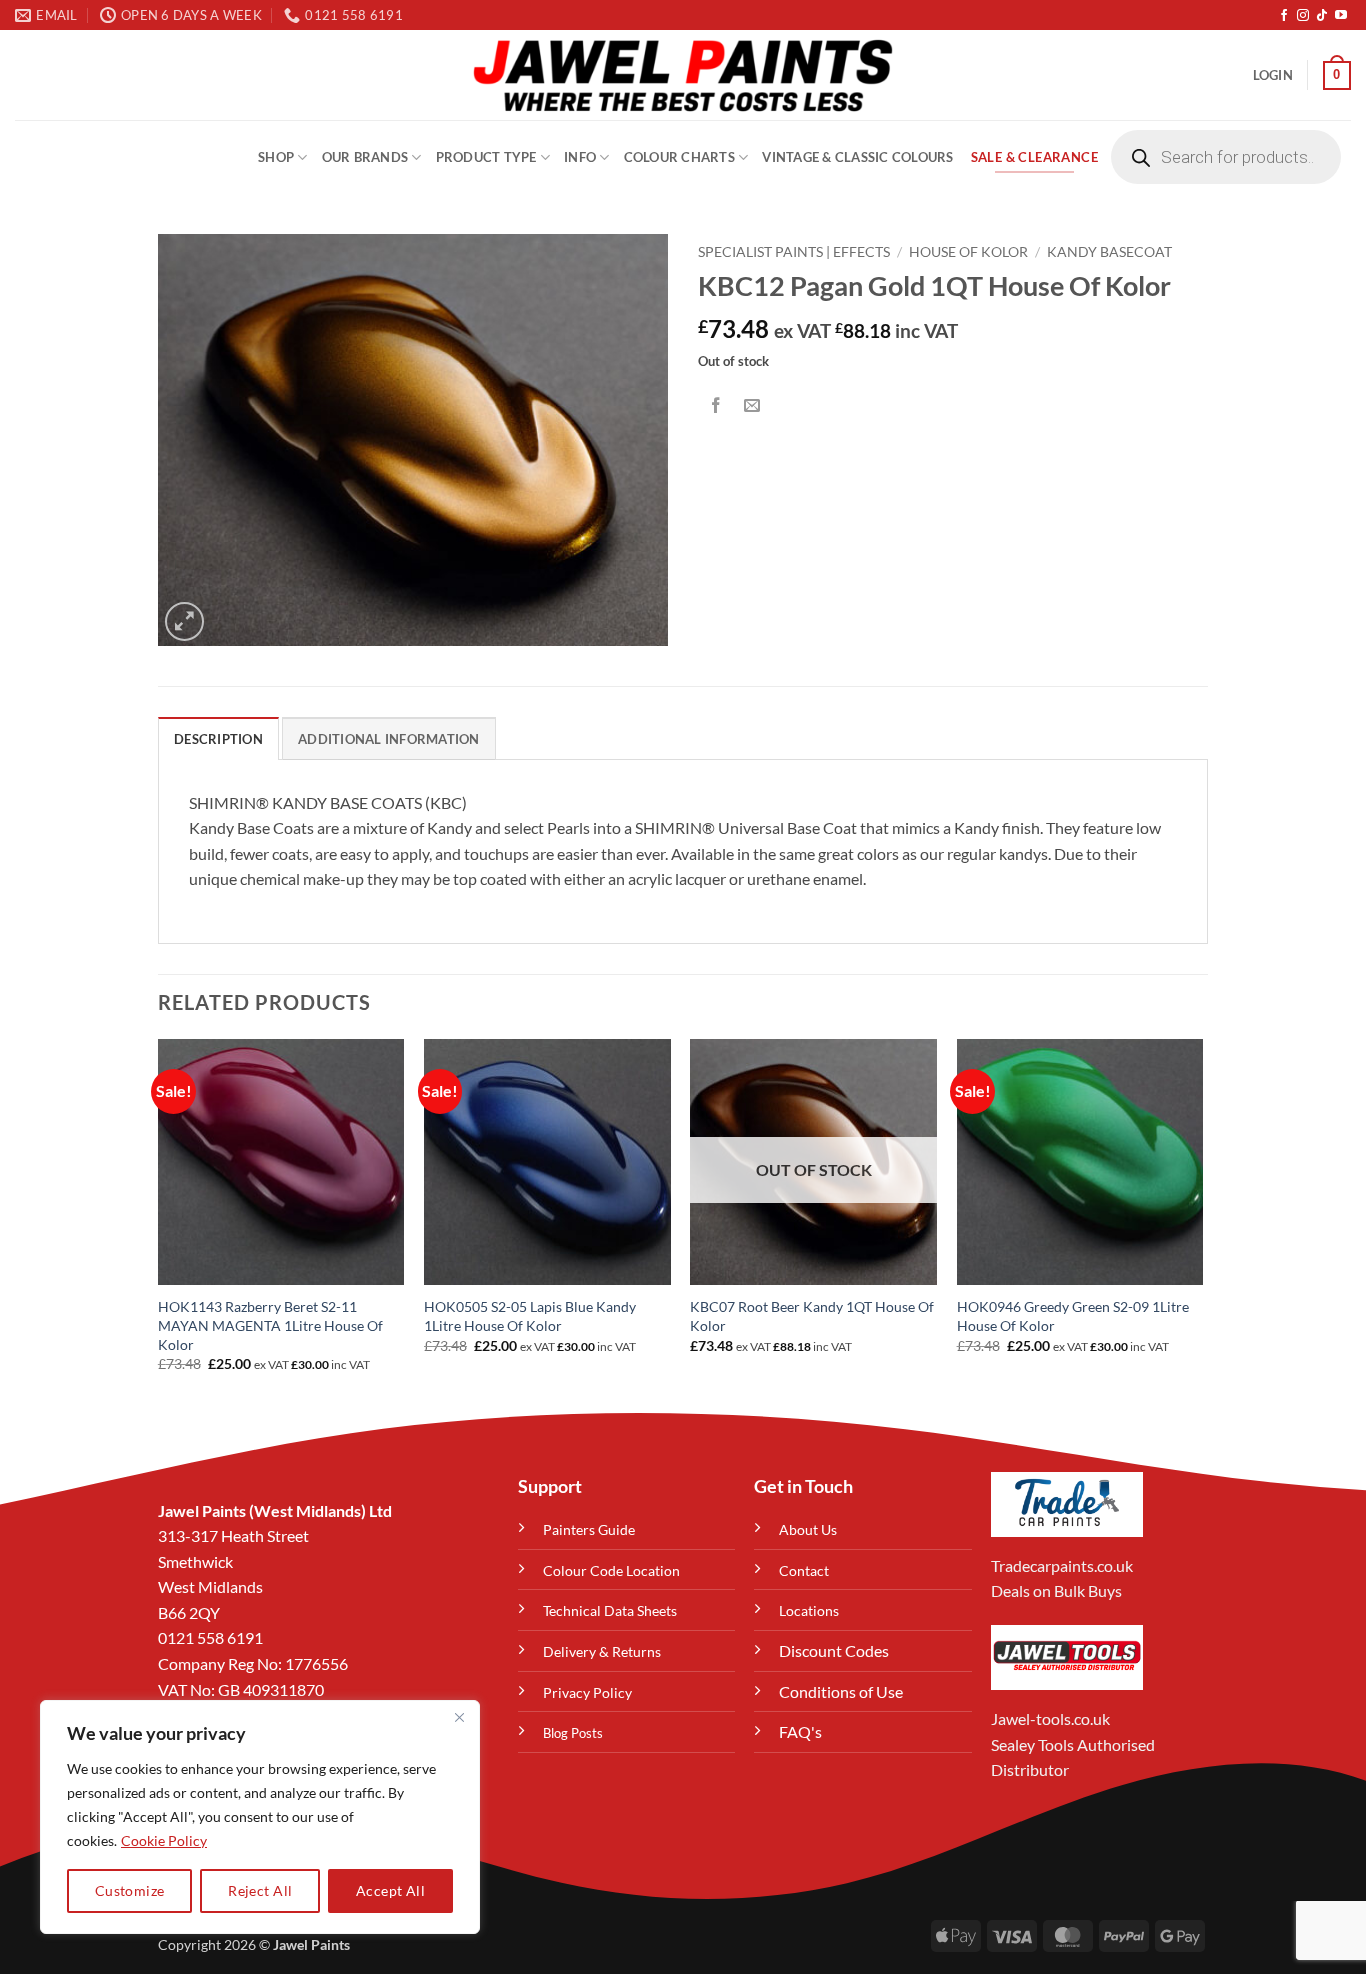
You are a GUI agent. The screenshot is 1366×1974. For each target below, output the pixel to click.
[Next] (1202, 1223)
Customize (130, 1890)
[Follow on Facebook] (1284, 16)
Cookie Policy (164, 1840)
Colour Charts (679, 157)
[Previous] (159, 1223)
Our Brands (365, 157)
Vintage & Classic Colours (857, 157)
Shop (276, 157)
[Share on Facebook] (716, 405)
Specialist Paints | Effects (794, 252)
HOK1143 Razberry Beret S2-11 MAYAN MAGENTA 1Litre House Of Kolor (270, 1325)
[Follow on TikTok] (1322, 16)
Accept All (390, 1890)
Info (580, 157)
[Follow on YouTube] (1341, 16)
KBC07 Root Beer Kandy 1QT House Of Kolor (812, 1316)
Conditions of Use (841, 1691)
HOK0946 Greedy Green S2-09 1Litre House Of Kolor (1073, 1316)
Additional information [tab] (389, 739)
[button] (1273, 75)
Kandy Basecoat (1109, 252)
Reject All (260, 1890)
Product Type (486, 157)
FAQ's (800, 1731)
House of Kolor (968, 252)
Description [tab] (218, 739)
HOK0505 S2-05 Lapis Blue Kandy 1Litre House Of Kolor (530, 1316)
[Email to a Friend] (752, 405)
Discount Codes (834, 1650)
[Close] (459, 1717)
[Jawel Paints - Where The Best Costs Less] (683, 75)
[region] (260, 1817)
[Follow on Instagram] (1303, 16)
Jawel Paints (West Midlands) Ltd (275, 1510)
